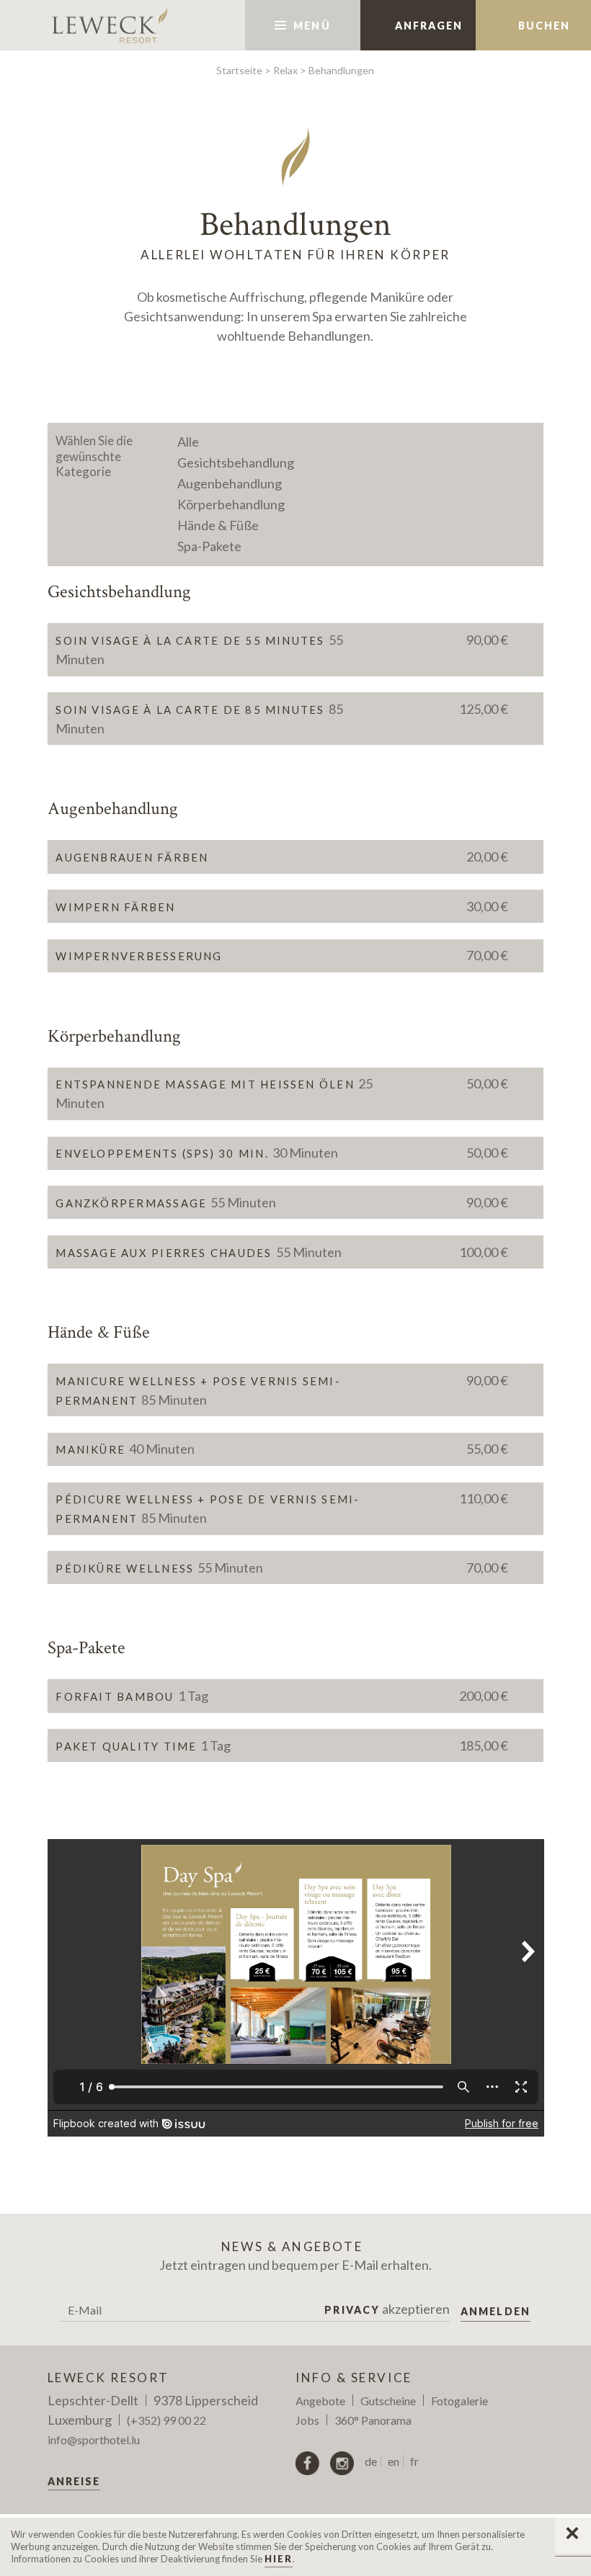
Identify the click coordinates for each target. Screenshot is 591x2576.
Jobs (307, 2420)
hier (279, 2559)
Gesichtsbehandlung (236, 462)
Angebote (320, 2401)
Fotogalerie (459, 2401)
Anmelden (496, 2311)
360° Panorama (373, 2420)
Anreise (74, 2481)
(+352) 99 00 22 (166, 2420)
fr (414, 2461)
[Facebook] (307, 2463)
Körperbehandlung (231, 504)
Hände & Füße (218, 525)
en (394, 2461)
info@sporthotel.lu (94, 2439)
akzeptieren (387, 2309)
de (371, 2461)
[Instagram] (342, 2463)
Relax (285, 70)
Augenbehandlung (230, 483)
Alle (188, 442)
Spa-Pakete (209, 546)
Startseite (239, 70)
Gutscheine (388, 2401)
